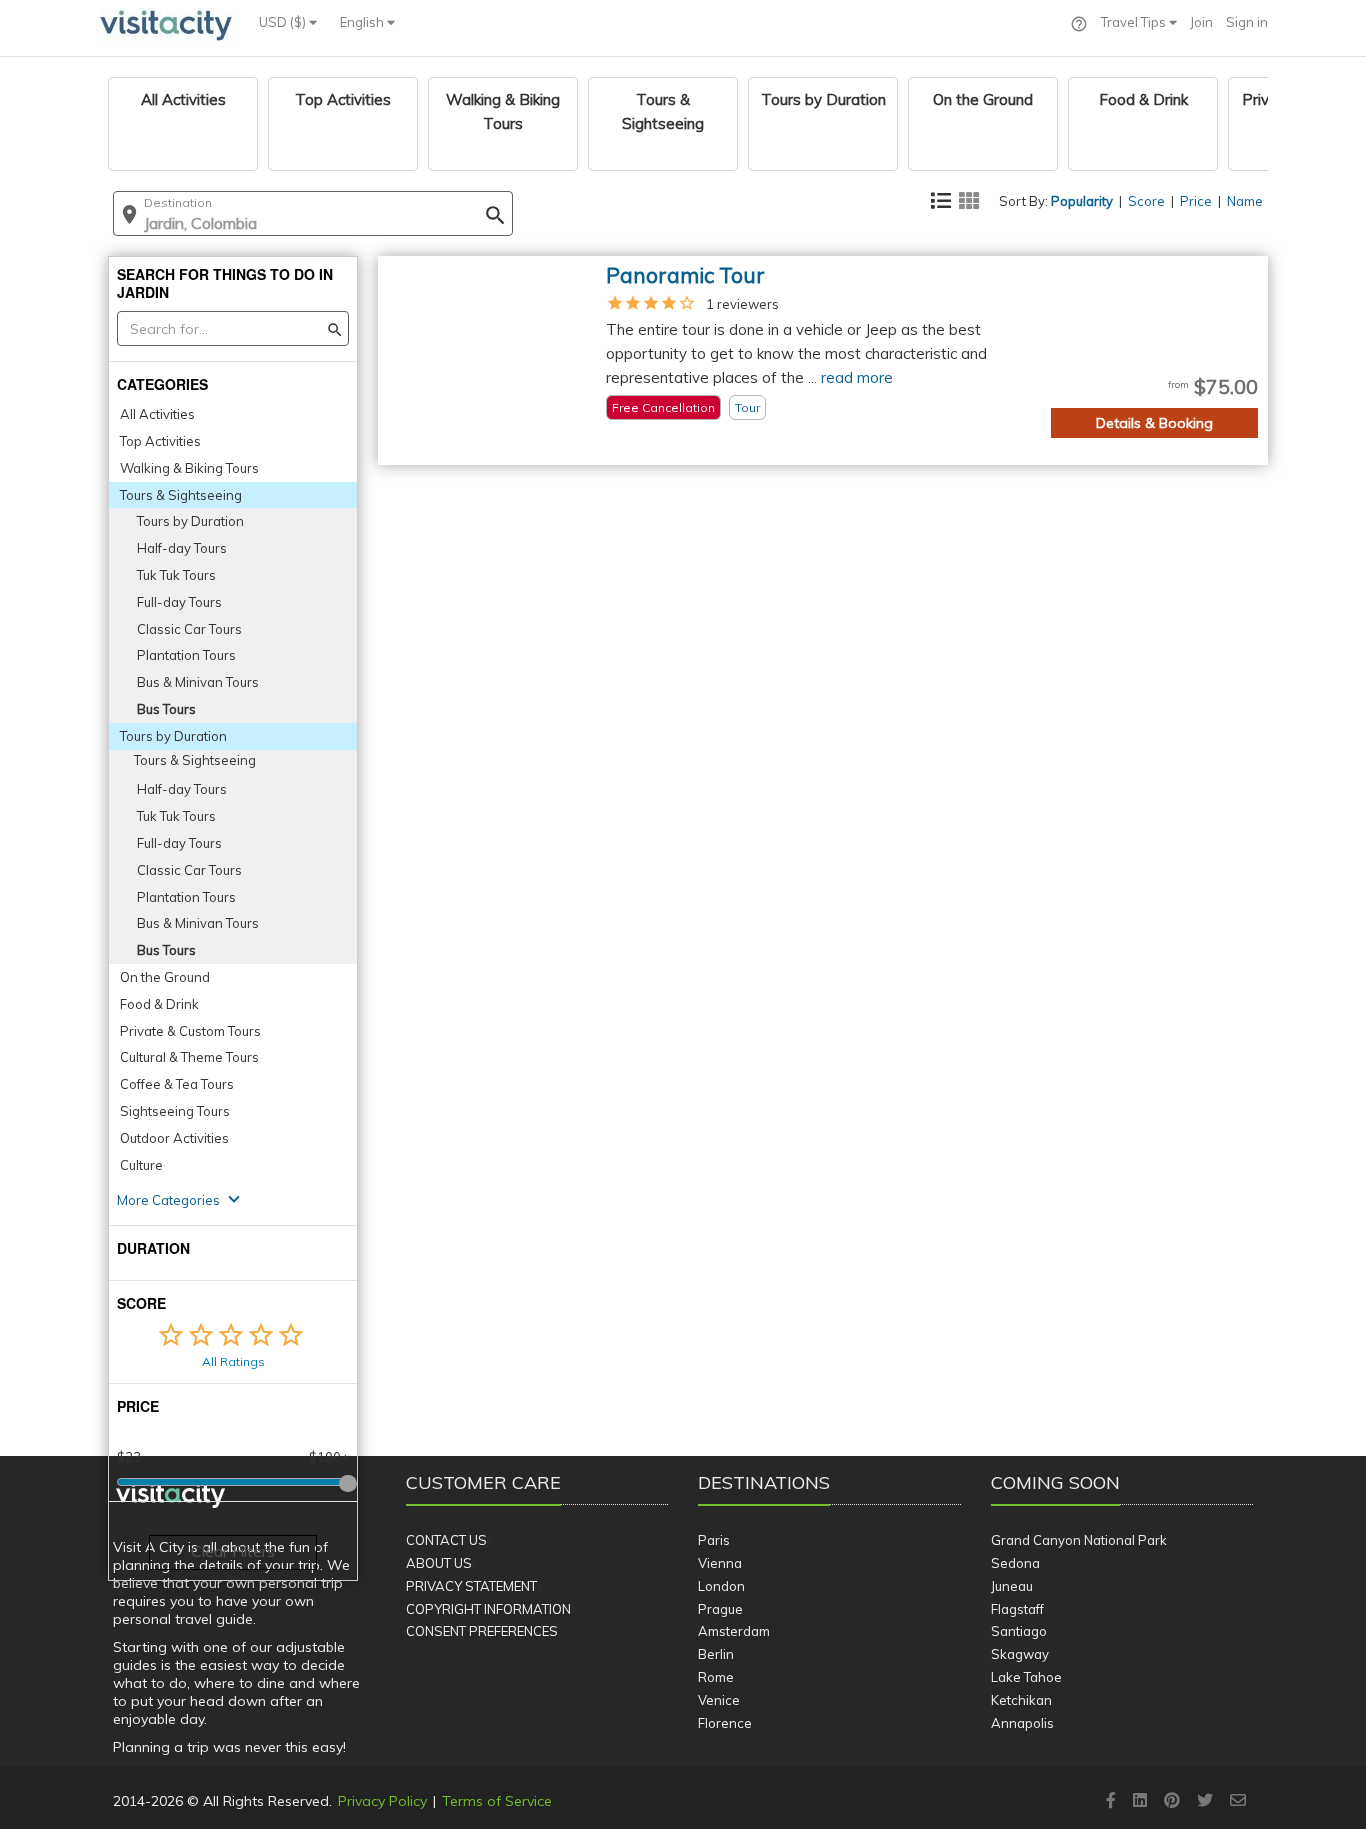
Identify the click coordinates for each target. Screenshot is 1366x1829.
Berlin (716, 1654)
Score (1146, 201)
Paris (714, 1540)
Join (1201, 22)
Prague (720, 1609)
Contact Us (446, 1540)
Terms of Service (497, 1801)
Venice (719, 1700)
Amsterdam (734, 1631)
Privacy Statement (471, 1586)
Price (1196, 201)
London (721, 1586)
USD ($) (284, 22)
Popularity (1082, 201)
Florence (725, 1723)
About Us (439, 1563)
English (363, 22)
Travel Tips (1135, 22)
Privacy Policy (382, 1801)
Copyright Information (488, 1609)
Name (1245, 201)
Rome (716, 1677)
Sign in (1247, 22)
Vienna (720, 1563)
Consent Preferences (482, 1631)
